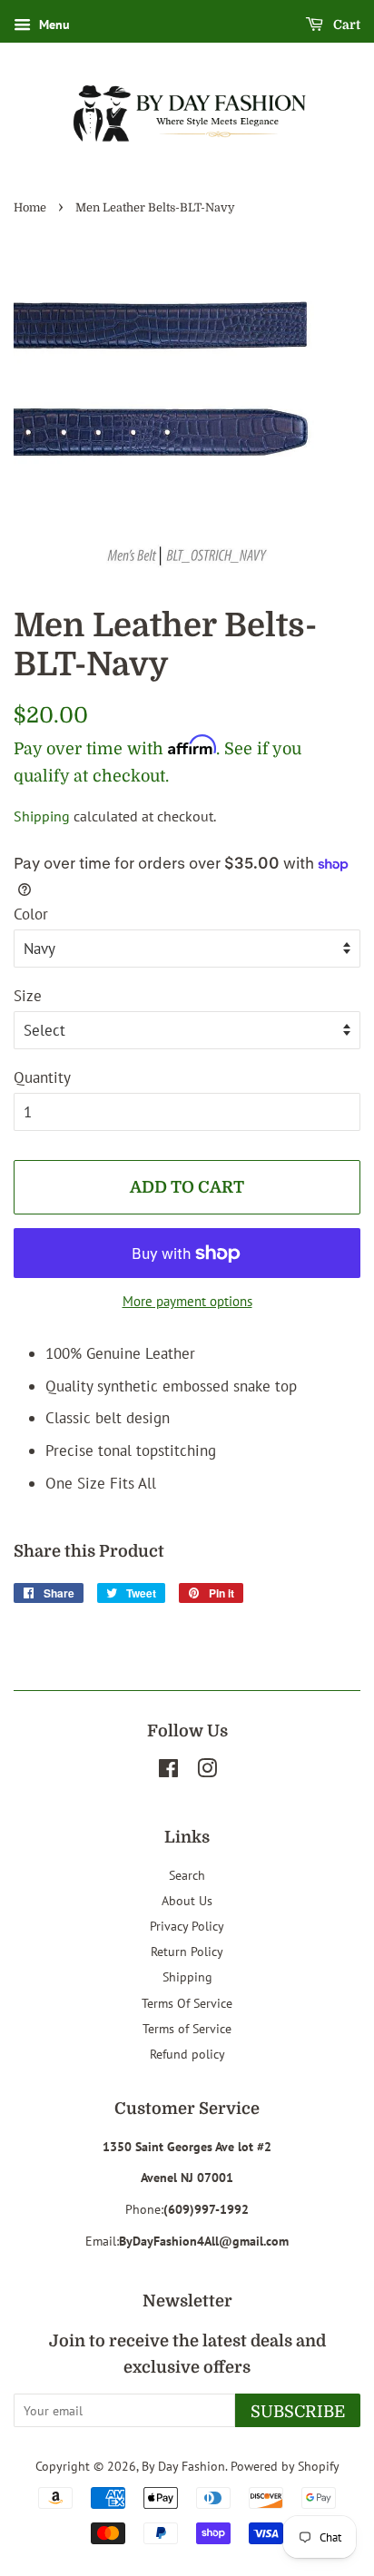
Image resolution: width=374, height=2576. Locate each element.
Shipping (42, 816)
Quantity (42, 1077)
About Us (187, 1900)
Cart (345, 25)
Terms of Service (187, 2028)
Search (187, 1875)
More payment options (187, 1301)
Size (28, 996)
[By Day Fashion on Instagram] (207, 1771)
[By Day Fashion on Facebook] (168, 1771)
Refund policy (187, 2054)
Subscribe (298, 2412)
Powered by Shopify (285, 2466)
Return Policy (187, 1951)
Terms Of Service (187, 2003)
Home (30, 208)
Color (31, 914)
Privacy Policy (187, 1926)
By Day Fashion (183, 2466)
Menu (53, 25)
